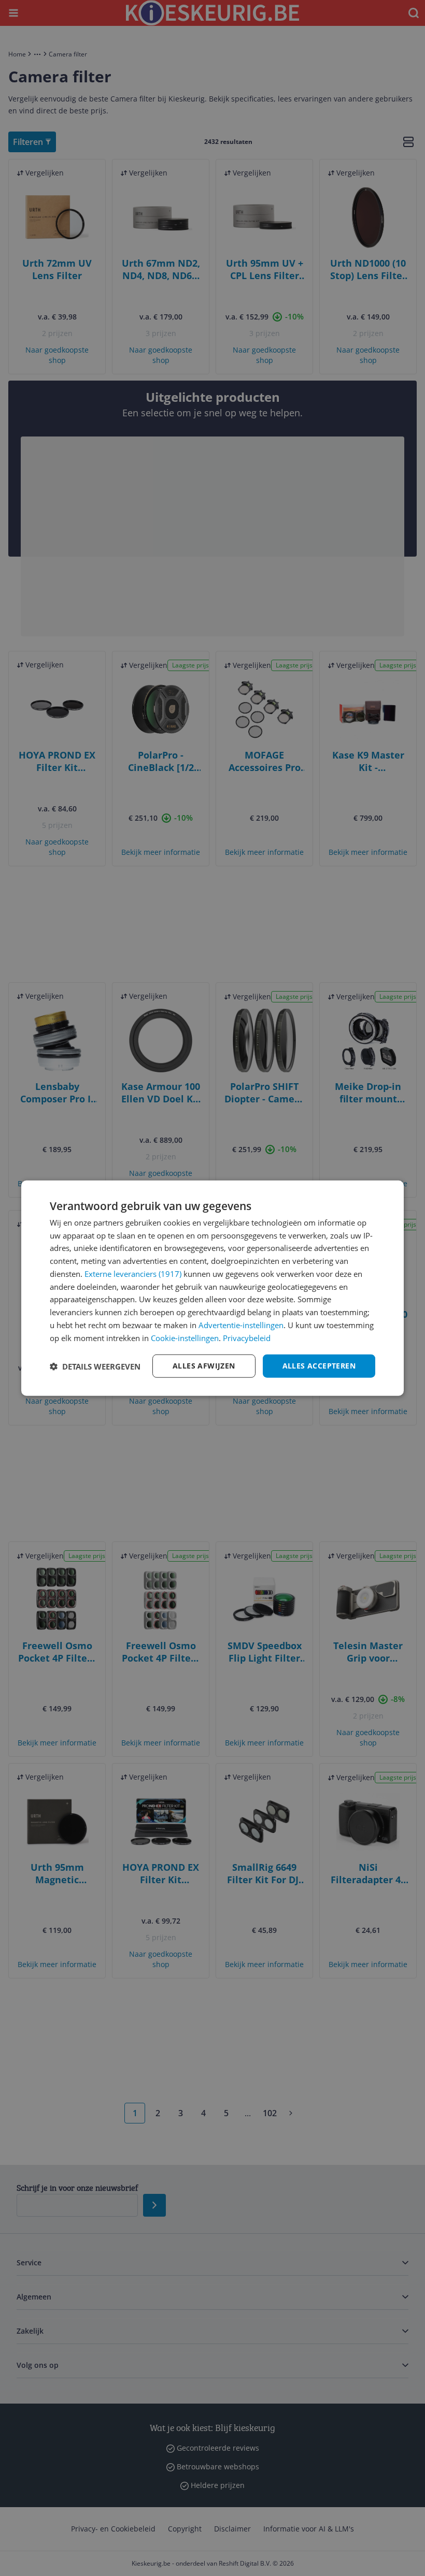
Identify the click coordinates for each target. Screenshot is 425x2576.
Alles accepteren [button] (319, 1366)
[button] (95, 1366)
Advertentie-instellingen (241, 1325)
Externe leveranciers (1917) (133, 1274)
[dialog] (212, 1288)
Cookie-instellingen (185, 1337)
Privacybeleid (247, 1337)
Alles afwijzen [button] (204, 1366)
